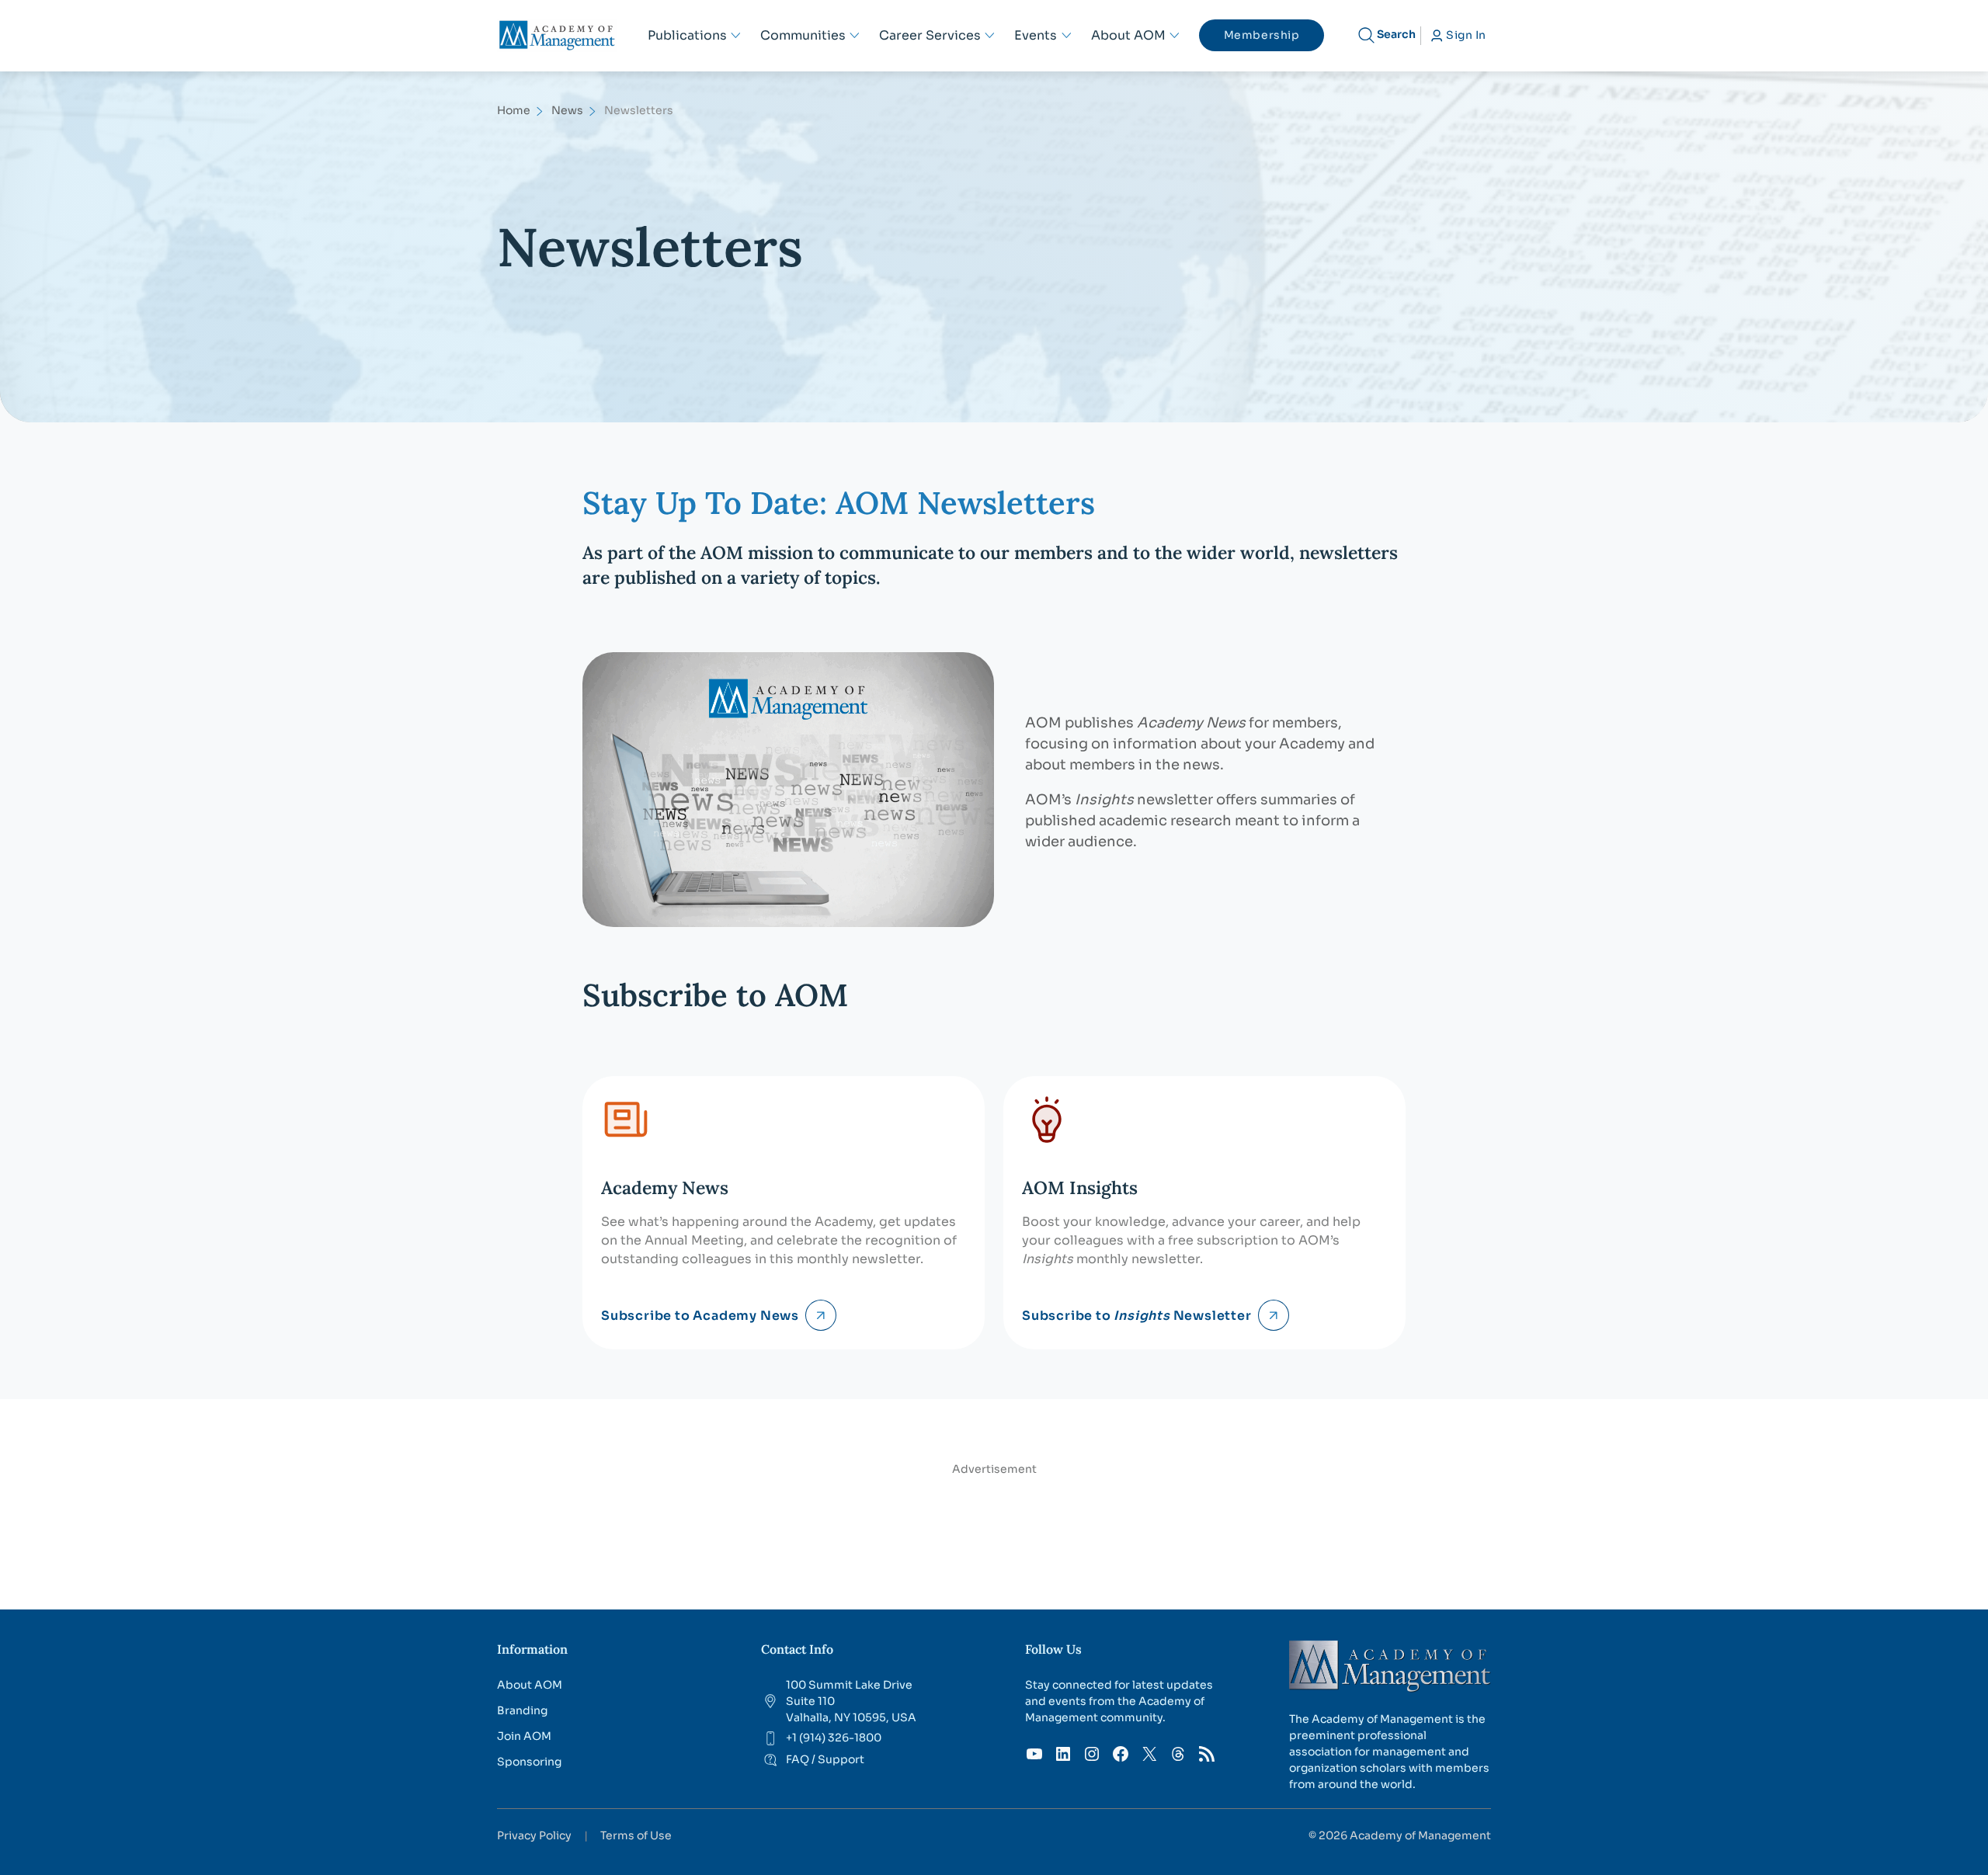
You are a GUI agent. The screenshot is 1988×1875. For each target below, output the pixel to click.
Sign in (1466, 35)
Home (514, 110)
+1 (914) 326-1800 (834, 1738)
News (567, 110)
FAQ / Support (825, 1759)
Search (1396, 34)
